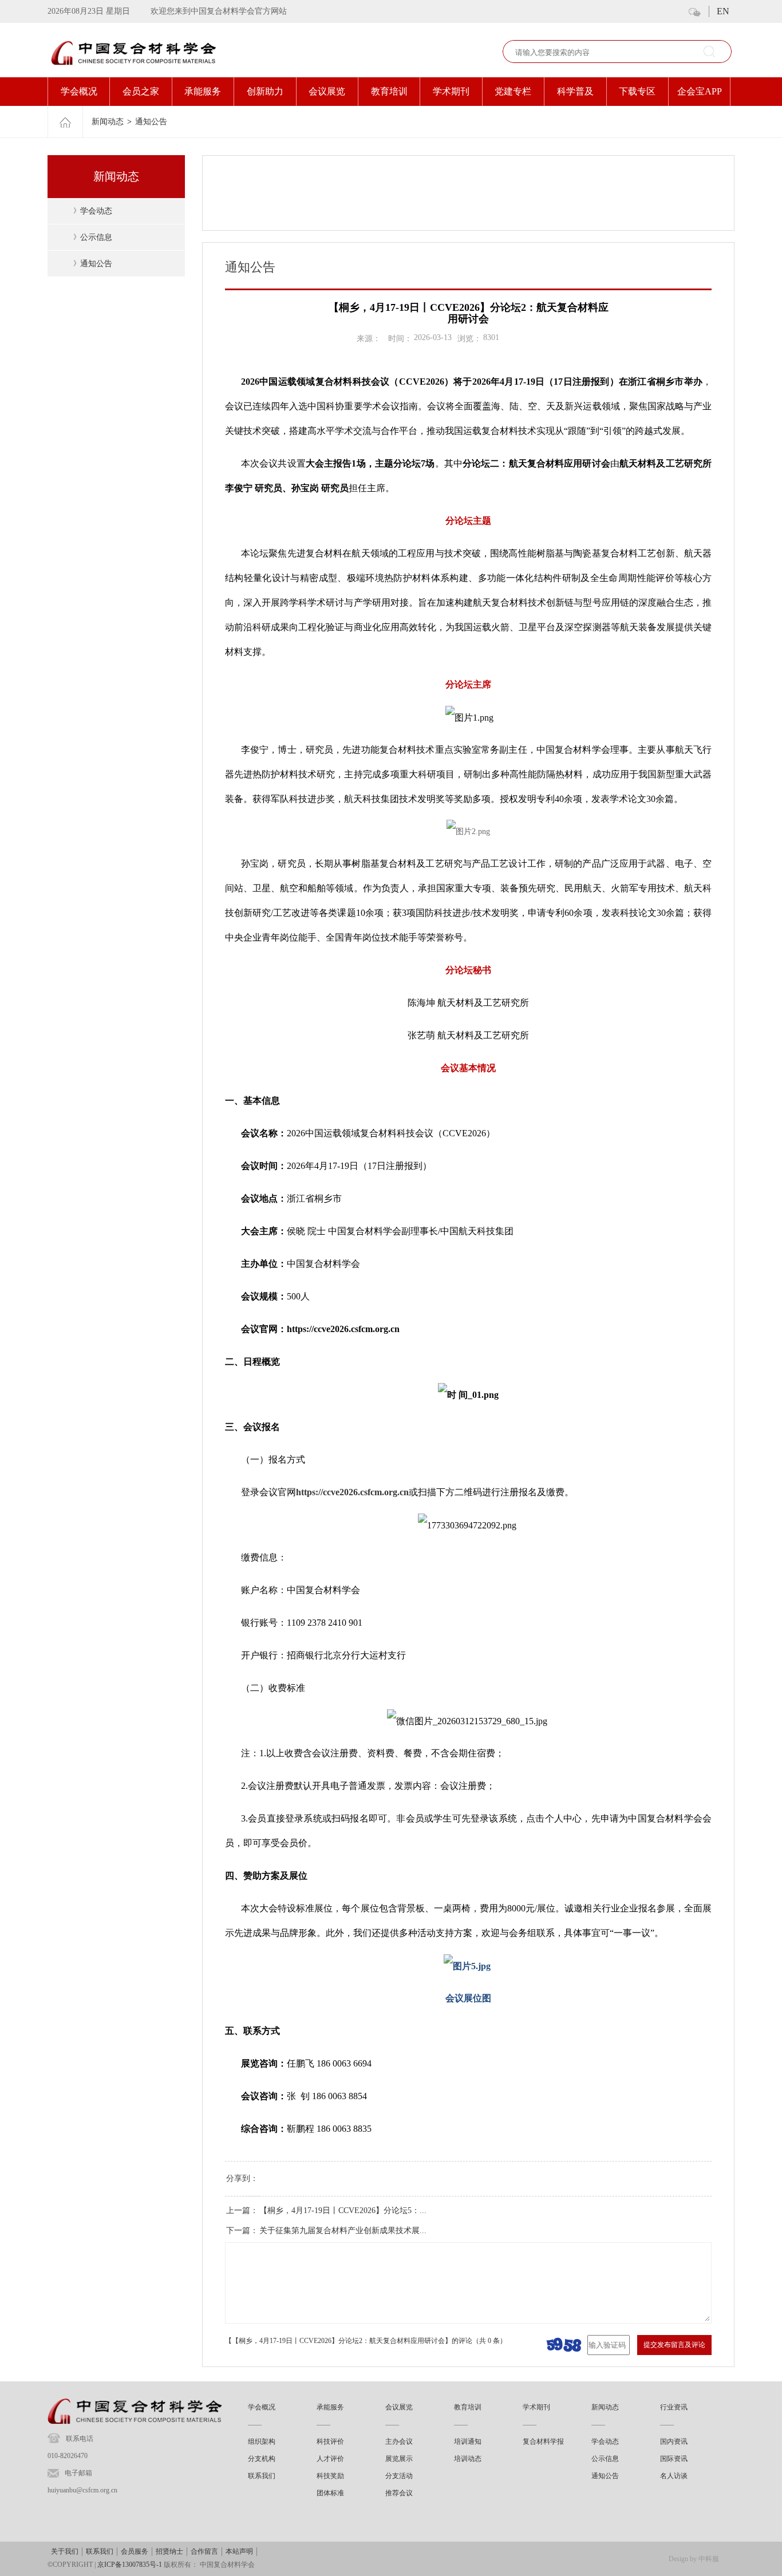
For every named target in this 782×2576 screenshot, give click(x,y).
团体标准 (330, 2493)
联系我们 (262, 2476)
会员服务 (135, 2551)
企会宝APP (700, 91)
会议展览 (327, 91)
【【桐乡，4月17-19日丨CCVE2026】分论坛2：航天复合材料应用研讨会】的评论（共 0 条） (366, 2341)
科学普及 (575, 91)
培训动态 (468, 2459)
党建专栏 (513, 91)
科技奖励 (330, 2476)
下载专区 (637, 91)
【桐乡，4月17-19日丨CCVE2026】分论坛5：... (343, 2210)
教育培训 (389, 91)
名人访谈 (674, 2476)
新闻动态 (108, 122)
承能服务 (203, 91)
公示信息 (96, 237)
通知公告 (151, 122)
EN (723, 11)
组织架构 (262, 2441)
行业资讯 (674, 2407)
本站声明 (239, 2551)
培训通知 (468, 2441)
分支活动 (399, 2476)
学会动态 (96, 211)
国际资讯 (674, 2459)
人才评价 (330, 2459)
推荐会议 (399, 2493)
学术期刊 (451, 91)
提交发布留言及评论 (674, 2345)
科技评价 (330, 2441)
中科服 (709, 2559)
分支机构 (262, 2459)
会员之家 (141, 91)
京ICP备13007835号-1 (130, 2565)
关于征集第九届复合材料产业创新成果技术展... (343, 2231)
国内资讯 (674, 2441)
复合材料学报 (543, 2441)
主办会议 (399, 2441)
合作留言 (204, 2551)
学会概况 (79, 91)
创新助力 (265, 91)
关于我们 (65, 2551)
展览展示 (399, 2459)
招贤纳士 (169, 2551)
